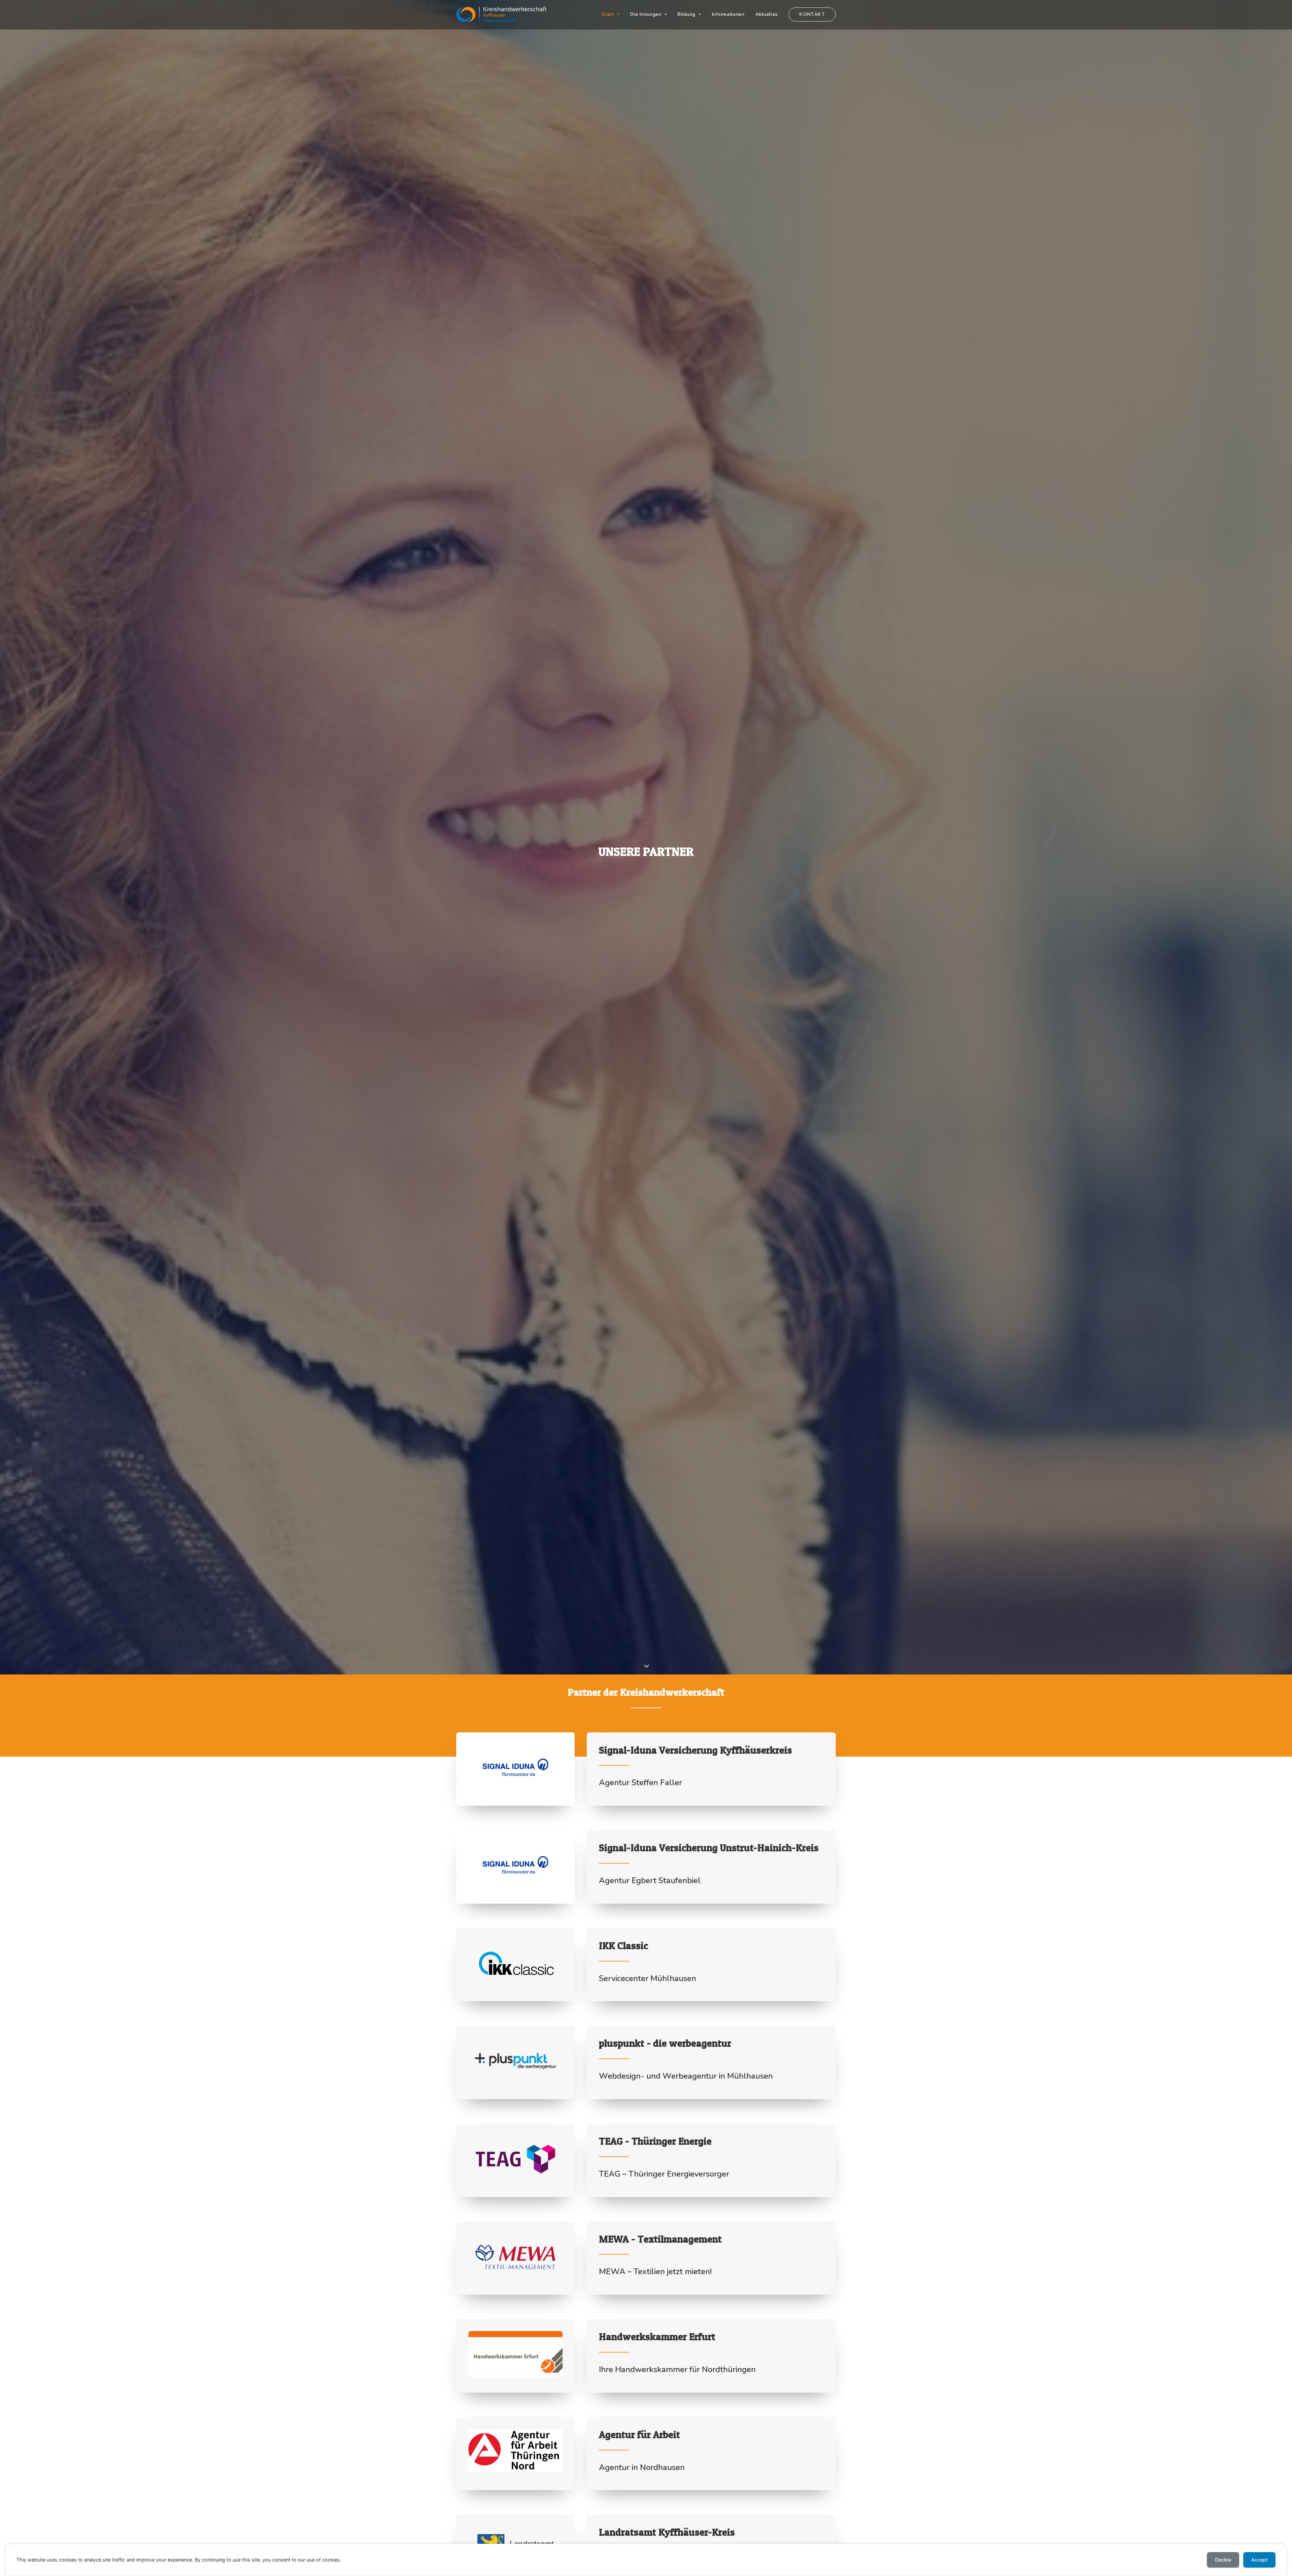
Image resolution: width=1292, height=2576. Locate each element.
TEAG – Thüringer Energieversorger (664, 2174)
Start (608, 14)
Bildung (687, 14)
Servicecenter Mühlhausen (648, 1978)
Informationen (728, 14)
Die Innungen (646, 14)
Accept (1259, 2560)
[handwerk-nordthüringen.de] (501, 14)
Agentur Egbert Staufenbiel (650, 1880)
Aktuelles (767, 14)
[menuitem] (613, 14)
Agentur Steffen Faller (640, 1783)
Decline (1223, 2560)
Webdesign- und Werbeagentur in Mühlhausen (686, 2076)
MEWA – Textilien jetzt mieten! (655, 2271)
